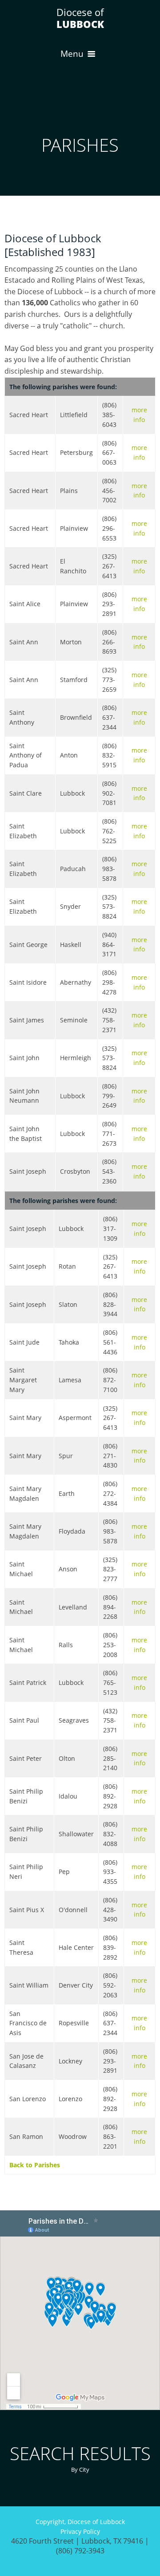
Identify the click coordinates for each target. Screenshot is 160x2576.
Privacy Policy (80, 2531)
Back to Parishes (35, 2165)
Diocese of (80, 18)
